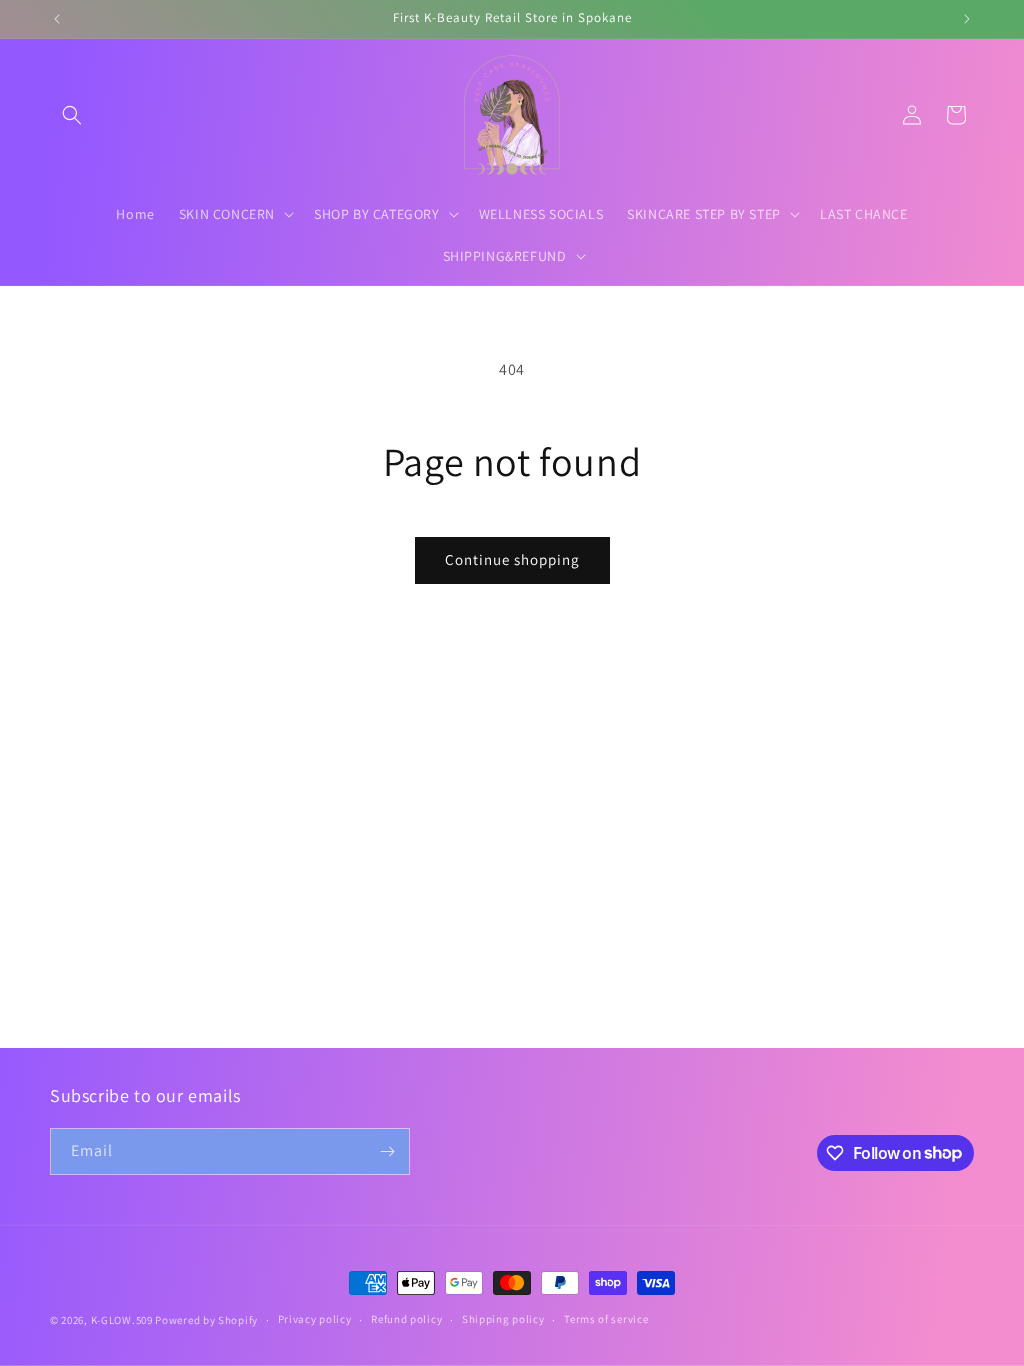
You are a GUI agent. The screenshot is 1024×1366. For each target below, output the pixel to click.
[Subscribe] (387, 1151)
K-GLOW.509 (122, 1320)
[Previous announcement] (57, 19)
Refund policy (406, 1319)
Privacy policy (315, 1319)
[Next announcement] (967, 19)
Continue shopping (512, 559)
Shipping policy (503, 1319)
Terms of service (606, 1319)
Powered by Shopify (206, 1320)
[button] (72, 115)
